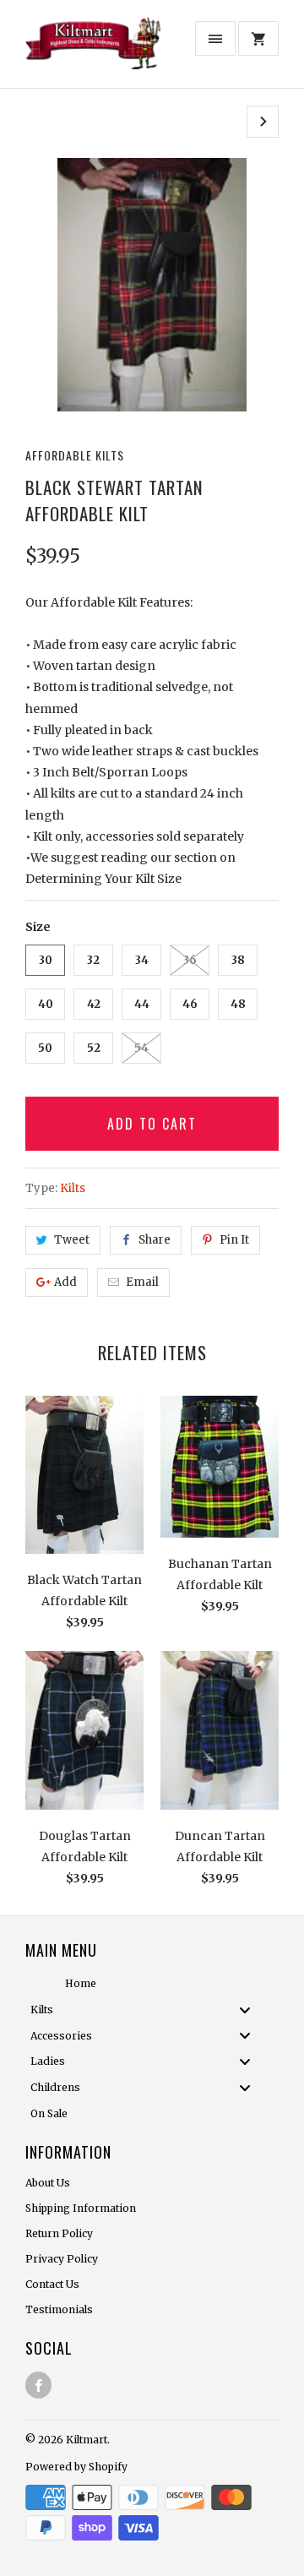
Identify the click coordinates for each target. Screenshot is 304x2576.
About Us (48, 2183)
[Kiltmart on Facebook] (38, 2385)
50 (45, 1048)
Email (142, 1282)
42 (94, 1004)
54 (141, 1048)
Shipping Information (81, 2208)
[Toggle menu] (250, 2010)
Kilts (73, 1188)
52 (94, 1048)
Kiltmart (87, 2440)
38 (238, 960)
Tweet (72, 1240)
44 (142, 1004)
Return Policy (59, 2233)
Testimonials (59, 2309)
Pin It (234, 1240)
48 (238, 1004)
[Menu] (215, 38)
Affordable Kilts (75, 455)
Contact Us (52, 2284)
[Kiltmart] (93, 50)
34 (142, 960)
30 (46, 960)
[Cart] (258, 38)
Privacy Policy (62, 2259)
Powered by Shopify (76, 2467)
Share (155, 1240)
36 (190, 960)
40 (46, 1004)
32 (93, 960)
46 (190, 1004)
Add (65, 1282)
